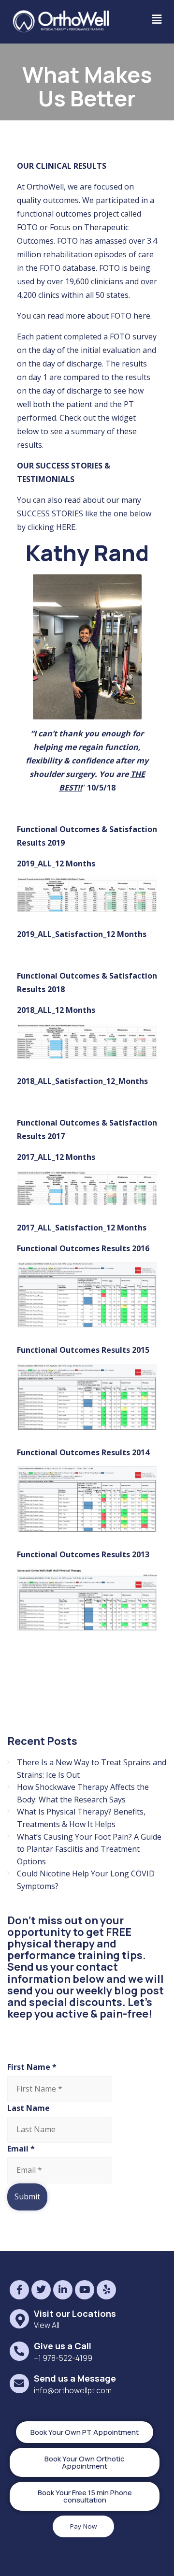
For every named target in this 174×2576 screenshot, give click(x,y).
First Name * (32, 2067)
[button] (157, 19)
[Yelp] (106, 2290)
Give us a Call (63, 2346)
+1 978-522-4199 (63, 2358)
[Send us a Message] (19, 2383)
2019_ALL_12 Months (56, 864)
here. (143, 316)
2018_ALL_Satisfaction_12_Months (82, 1081)
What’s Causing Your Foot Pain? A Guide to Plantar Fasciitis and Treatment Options (89, 1849)
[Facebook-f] (19, 2290)
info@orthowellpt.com (73, 2390)
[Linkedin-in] (63, 2290)
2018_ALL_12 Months (56, 1010)
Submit (27, 2196)
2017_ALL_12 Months (56, 1157)
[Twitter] (41, 2290)
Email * (21, 2149)
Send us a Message (75, 2378)
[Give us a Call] (19, 2351)
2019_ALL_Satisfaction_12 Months (82, 934)
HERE (66, 527)
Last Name (29, 2108)
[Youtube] (85, 2290)
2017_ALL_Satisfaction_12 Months (82, 1228)
